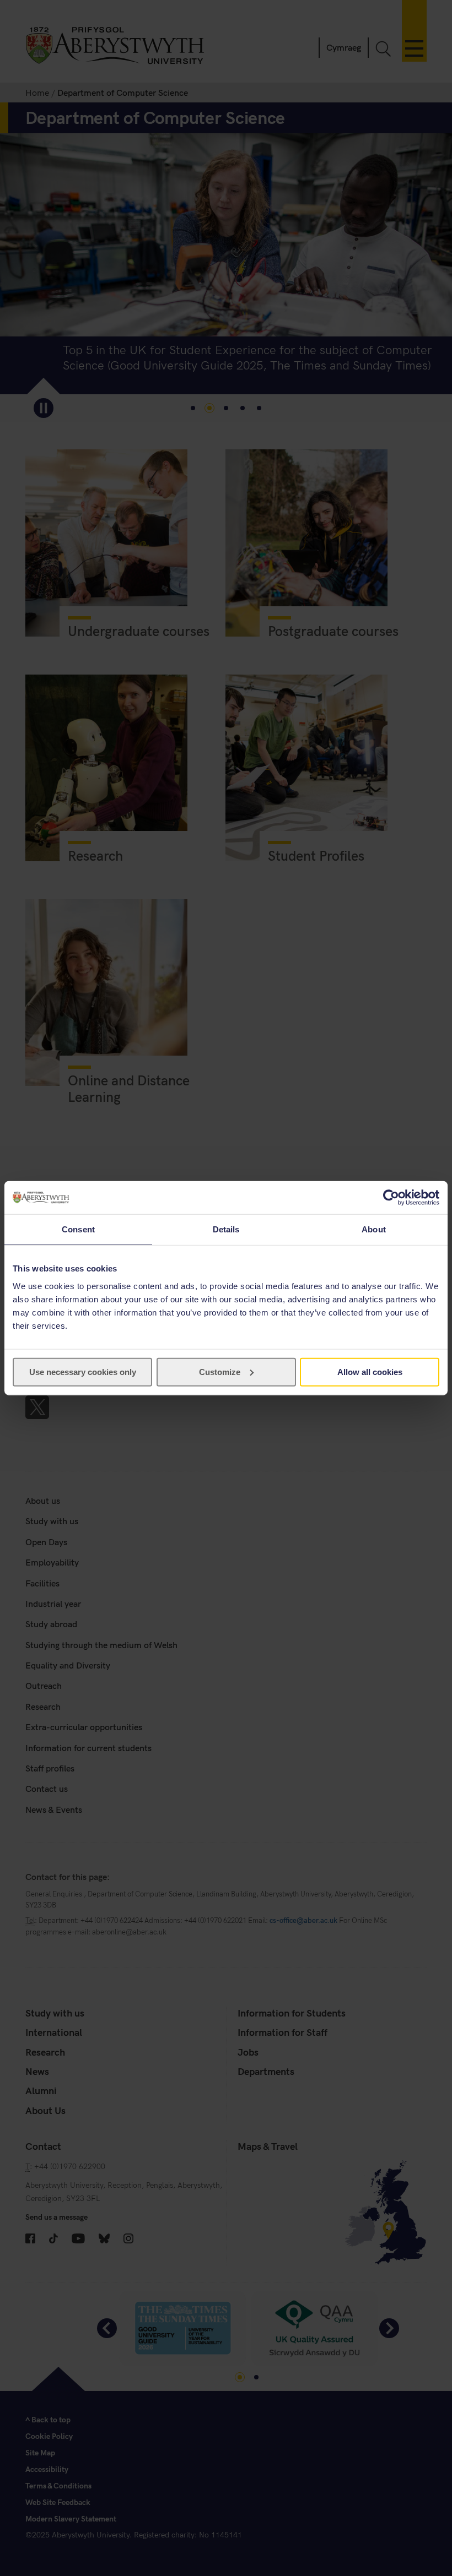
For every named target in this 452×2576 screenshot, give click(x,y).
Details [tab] (226, 1229)
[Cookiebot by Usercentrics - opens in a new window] (391, 1198)
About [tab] (374, 1229)
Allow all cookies (370, 1371)
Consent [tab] (78, 1229)
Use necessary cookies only (83, 1371)
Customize (220, 1371)
